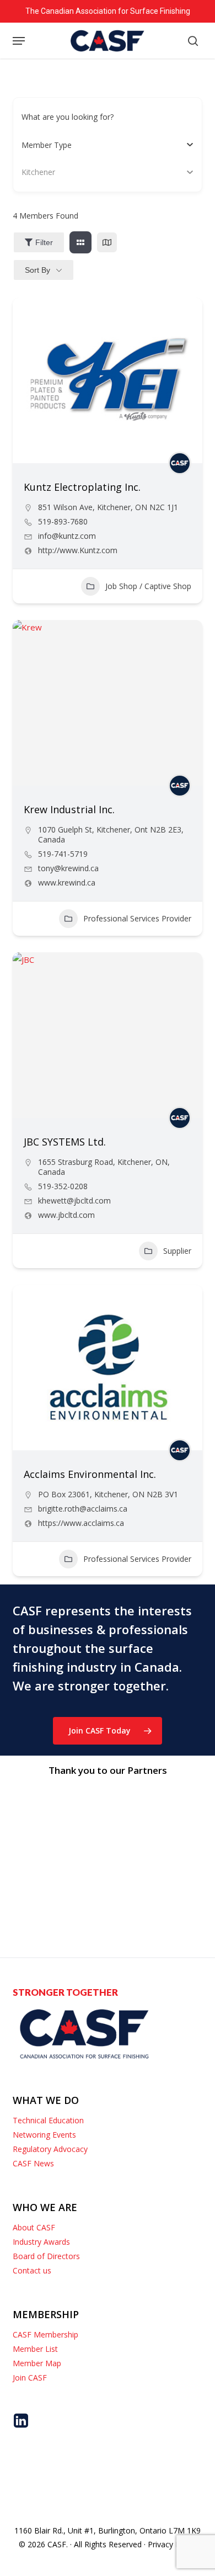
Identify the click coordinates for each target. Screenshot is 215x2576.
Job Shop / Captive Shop (148, 586)
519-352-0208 (63, 1186)
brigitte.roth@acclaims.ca (83, 1509)
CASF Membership (45, 2334)
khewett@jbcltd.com (74, 1201)
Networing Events (44, 2135)
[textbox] (47, 145)
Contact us (32, 2270)
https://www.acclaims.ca (81, 1523)
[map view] (107, 242)
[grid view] (80, 242)
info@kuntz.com (67, 536)
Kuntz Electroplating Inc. (82, 487)
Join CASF (30, 2378)
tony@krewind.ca (68, 868)
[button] (19, 41)
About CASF (34, 2227)
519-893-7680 (63, 522)
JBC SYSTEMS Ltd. (65, 1142)
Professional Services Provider (137, 918)
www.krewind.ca (67, 883)
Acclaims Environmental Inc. (90, 1474)
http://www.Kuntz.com (78, 550)
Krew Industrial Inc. (69, 809)
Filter (44, 242)
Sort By (37, 270)
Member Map (37, 2363)
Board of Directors (46, 2256)
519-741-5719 (63, 854)
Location (37, 172)
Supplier (177, 1251)
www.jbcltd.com (66, 1215)
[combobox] (103, 145)
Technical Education (48, 2120)
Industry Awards (41, 2242)
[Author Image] (180, 463)
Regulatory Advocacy (50, 2149)
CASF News (33, 2163)
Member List (35, 2349)
